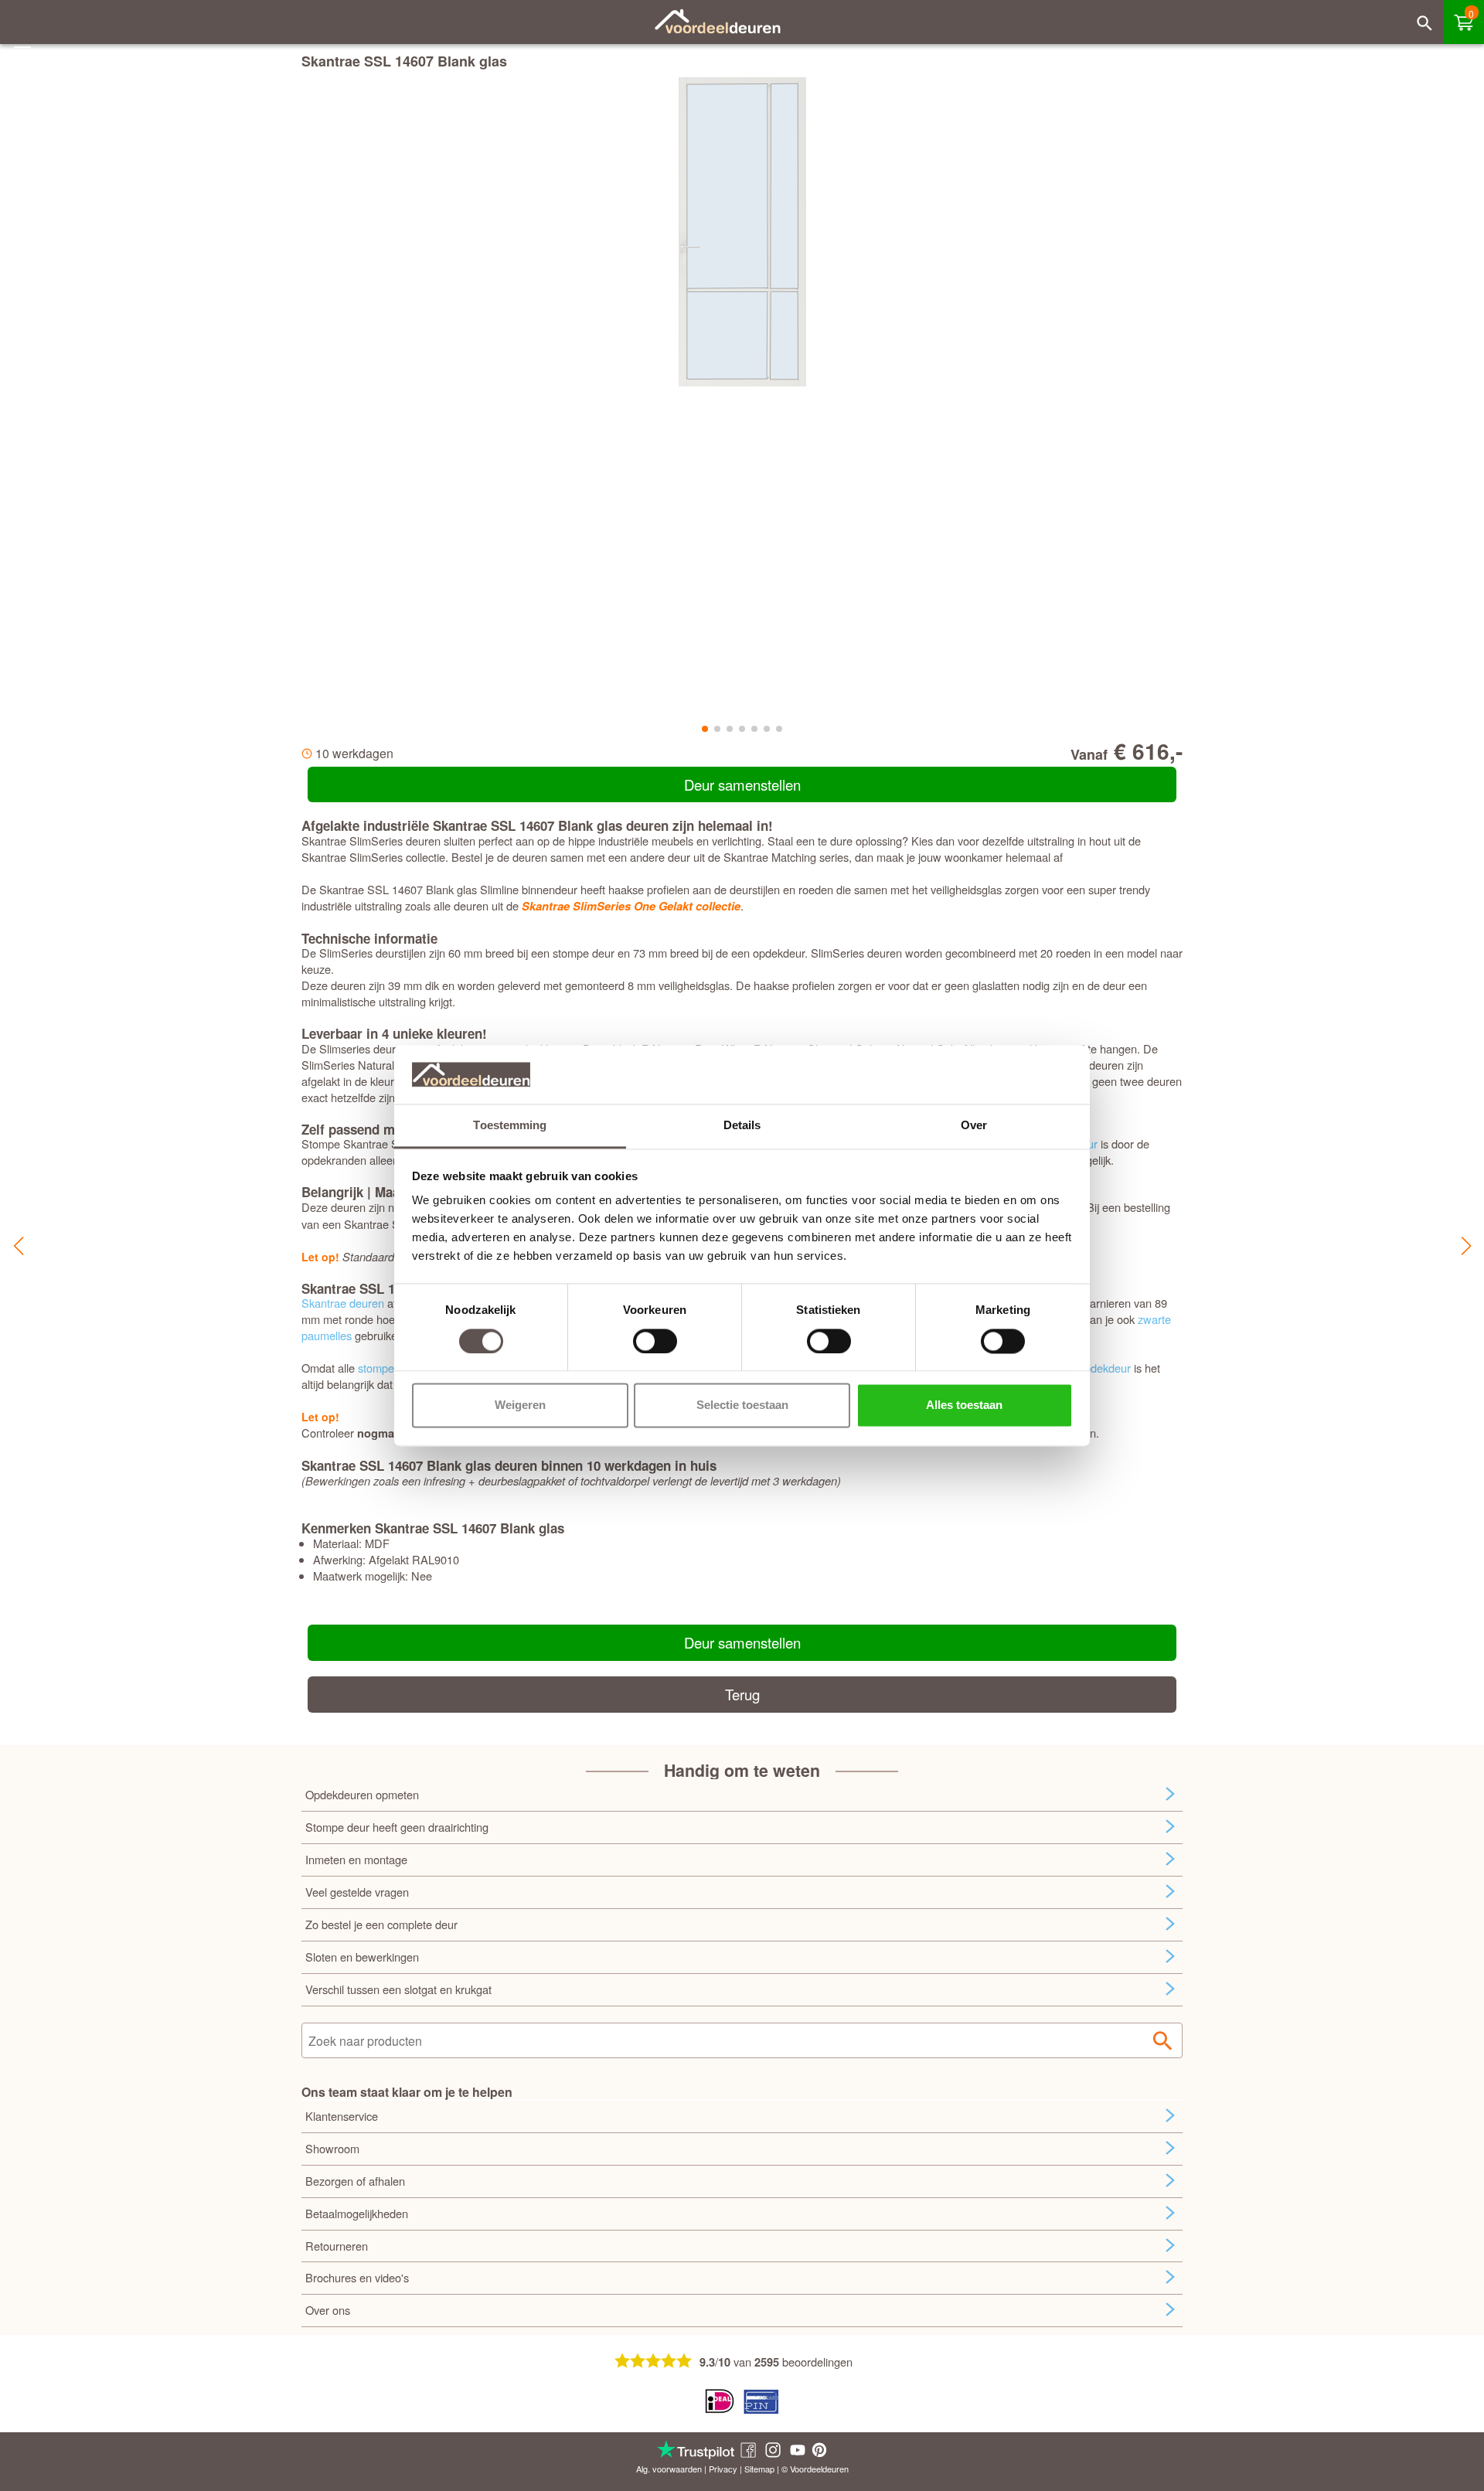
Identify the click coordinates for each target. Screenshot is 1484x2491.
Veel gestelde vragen (357, 1892)
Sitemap (759, 2469)
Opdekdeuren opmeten (362, 1794)
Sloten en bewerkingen (362, 1957)
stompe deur (389, 1368)
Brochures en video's (357, 2277)
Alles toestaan (964, 1405)
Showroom (332, 2148)
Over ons (328, 2310)
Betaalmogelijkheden (357, 2213)
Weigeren (520, 1405)
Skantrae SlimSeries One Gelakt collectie (631, 906)
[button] (18, 1246)
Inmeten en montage (356, 1859)
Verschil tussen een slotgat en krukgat (398, 1989)
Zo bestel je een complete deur (381, 1924)
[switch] (655, 1341)
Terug (742, 1694)
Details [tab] (742, 1126)
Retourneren (337, 2246)
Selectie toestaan (742, 1405)
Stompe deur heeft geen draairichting (397, 1827)
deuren (836, 2469)
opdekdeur (1104, 1368)
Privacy (723, 2469)
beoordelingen (817, 2362)
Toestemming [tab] (510, 1126)
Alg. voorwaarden (669, 2469)
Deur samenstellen (742, 784)
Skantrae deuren (343, 1303)
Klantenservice (342, 2116)
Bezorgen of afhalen (355, 2181)
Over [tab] (974, 1126)
